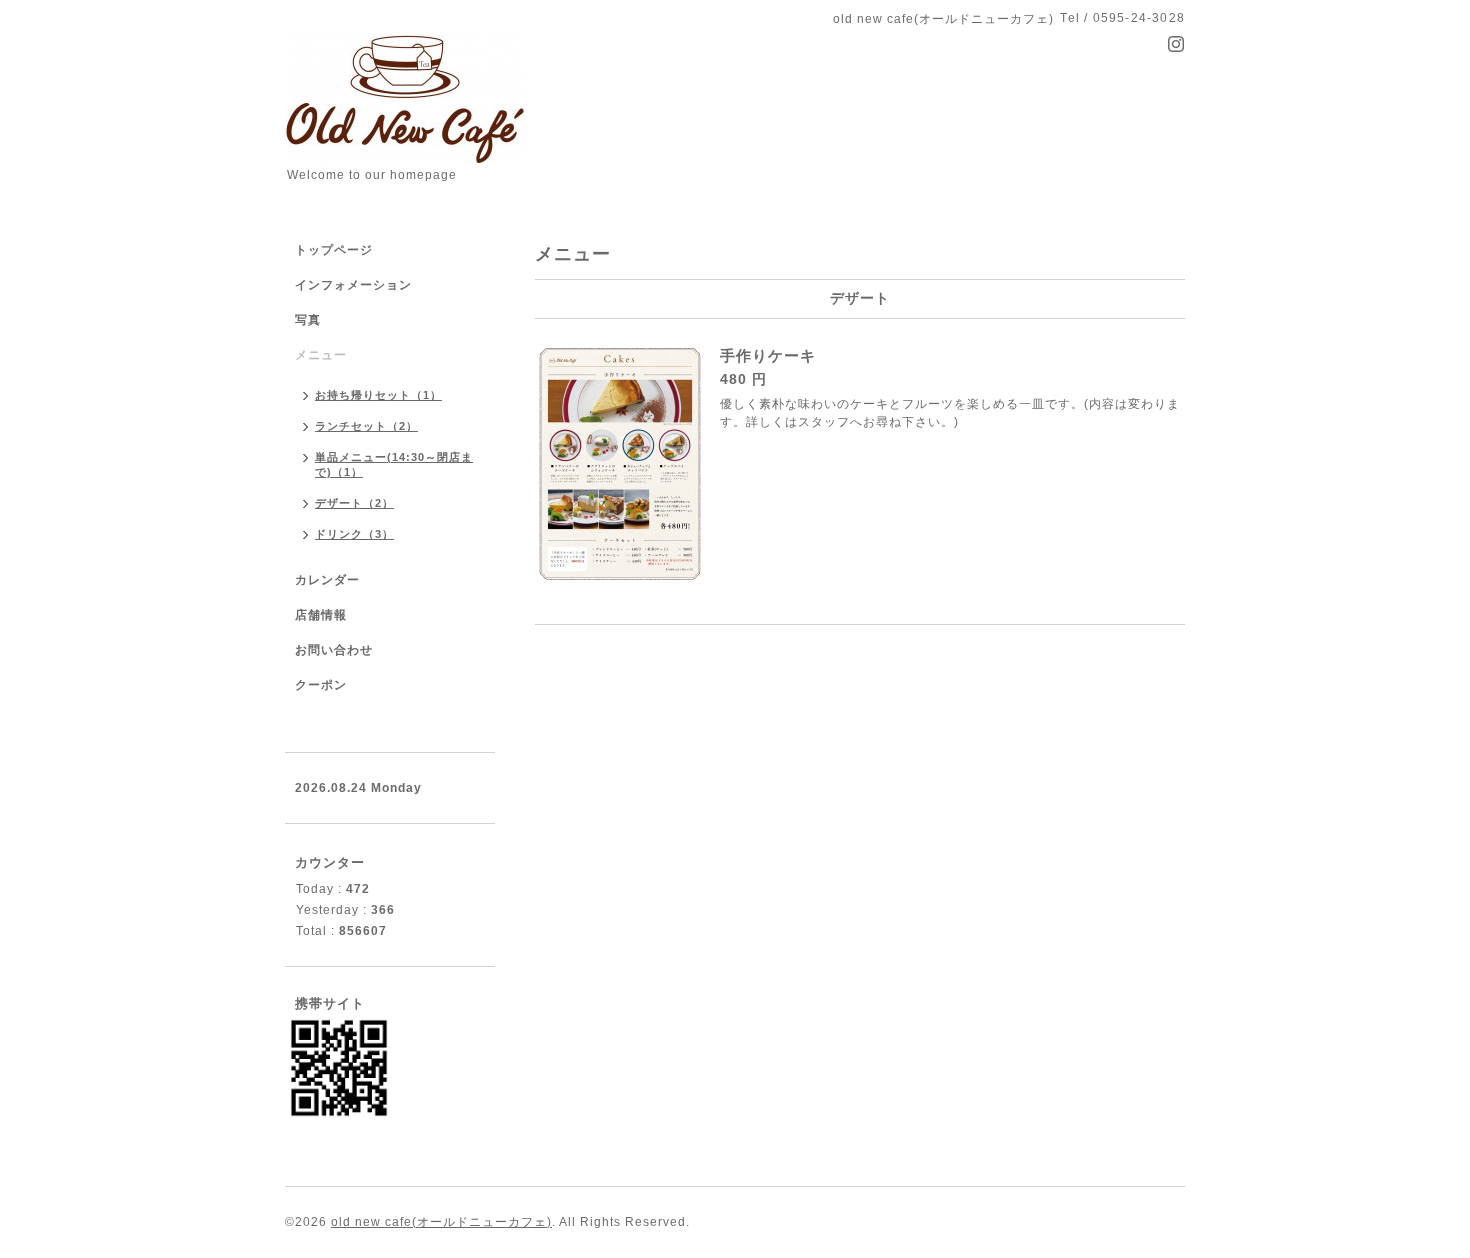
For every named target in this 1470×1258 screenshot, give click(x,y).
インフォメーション (353, 285)
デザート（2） (354, 503)
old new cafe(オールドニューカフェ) (441, 1222)
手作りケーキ (768, 355)
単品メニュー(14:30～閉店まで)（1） (394, 464)
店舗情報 (321, 615)
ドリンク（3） (354, 534)
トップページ (334, 250)
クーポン (321, 685)
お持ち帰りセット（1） (378, 395)
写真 (308, 320)
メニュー (321, 355)
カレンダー (327, 580)
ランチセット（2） (366, 426)
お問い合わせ (334, 650)
